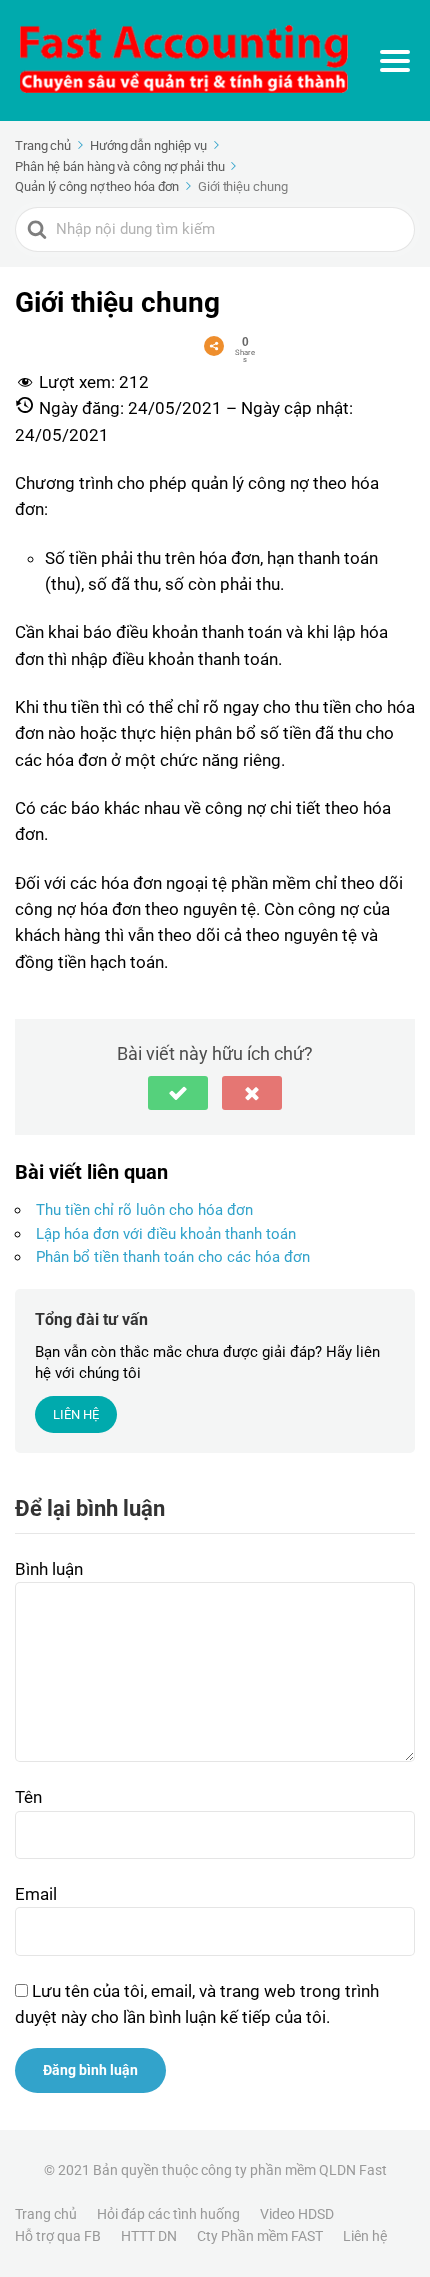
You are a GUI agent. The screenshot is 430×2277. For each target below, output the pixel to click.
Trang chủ (46, 2214)
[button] (178, 1093)
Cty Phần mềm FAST (260, 2236)
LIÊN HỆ (76, 1414)
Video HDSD (297, 2214)
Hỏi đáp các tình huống (168, 2214)
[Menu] (395, 61)
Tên (28, 1797)
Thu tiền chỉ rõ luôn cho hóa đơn (144, 1210)
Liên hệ (365, 2236)
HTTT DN (149, 2236)
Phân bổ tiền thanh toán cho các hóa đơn (173, 1257)
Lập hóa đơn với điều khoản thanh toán (166, 1234)
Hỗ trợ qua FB (58, 2236)
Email (36, 1894)
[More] (214, 346)
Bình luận (49, 1569)
